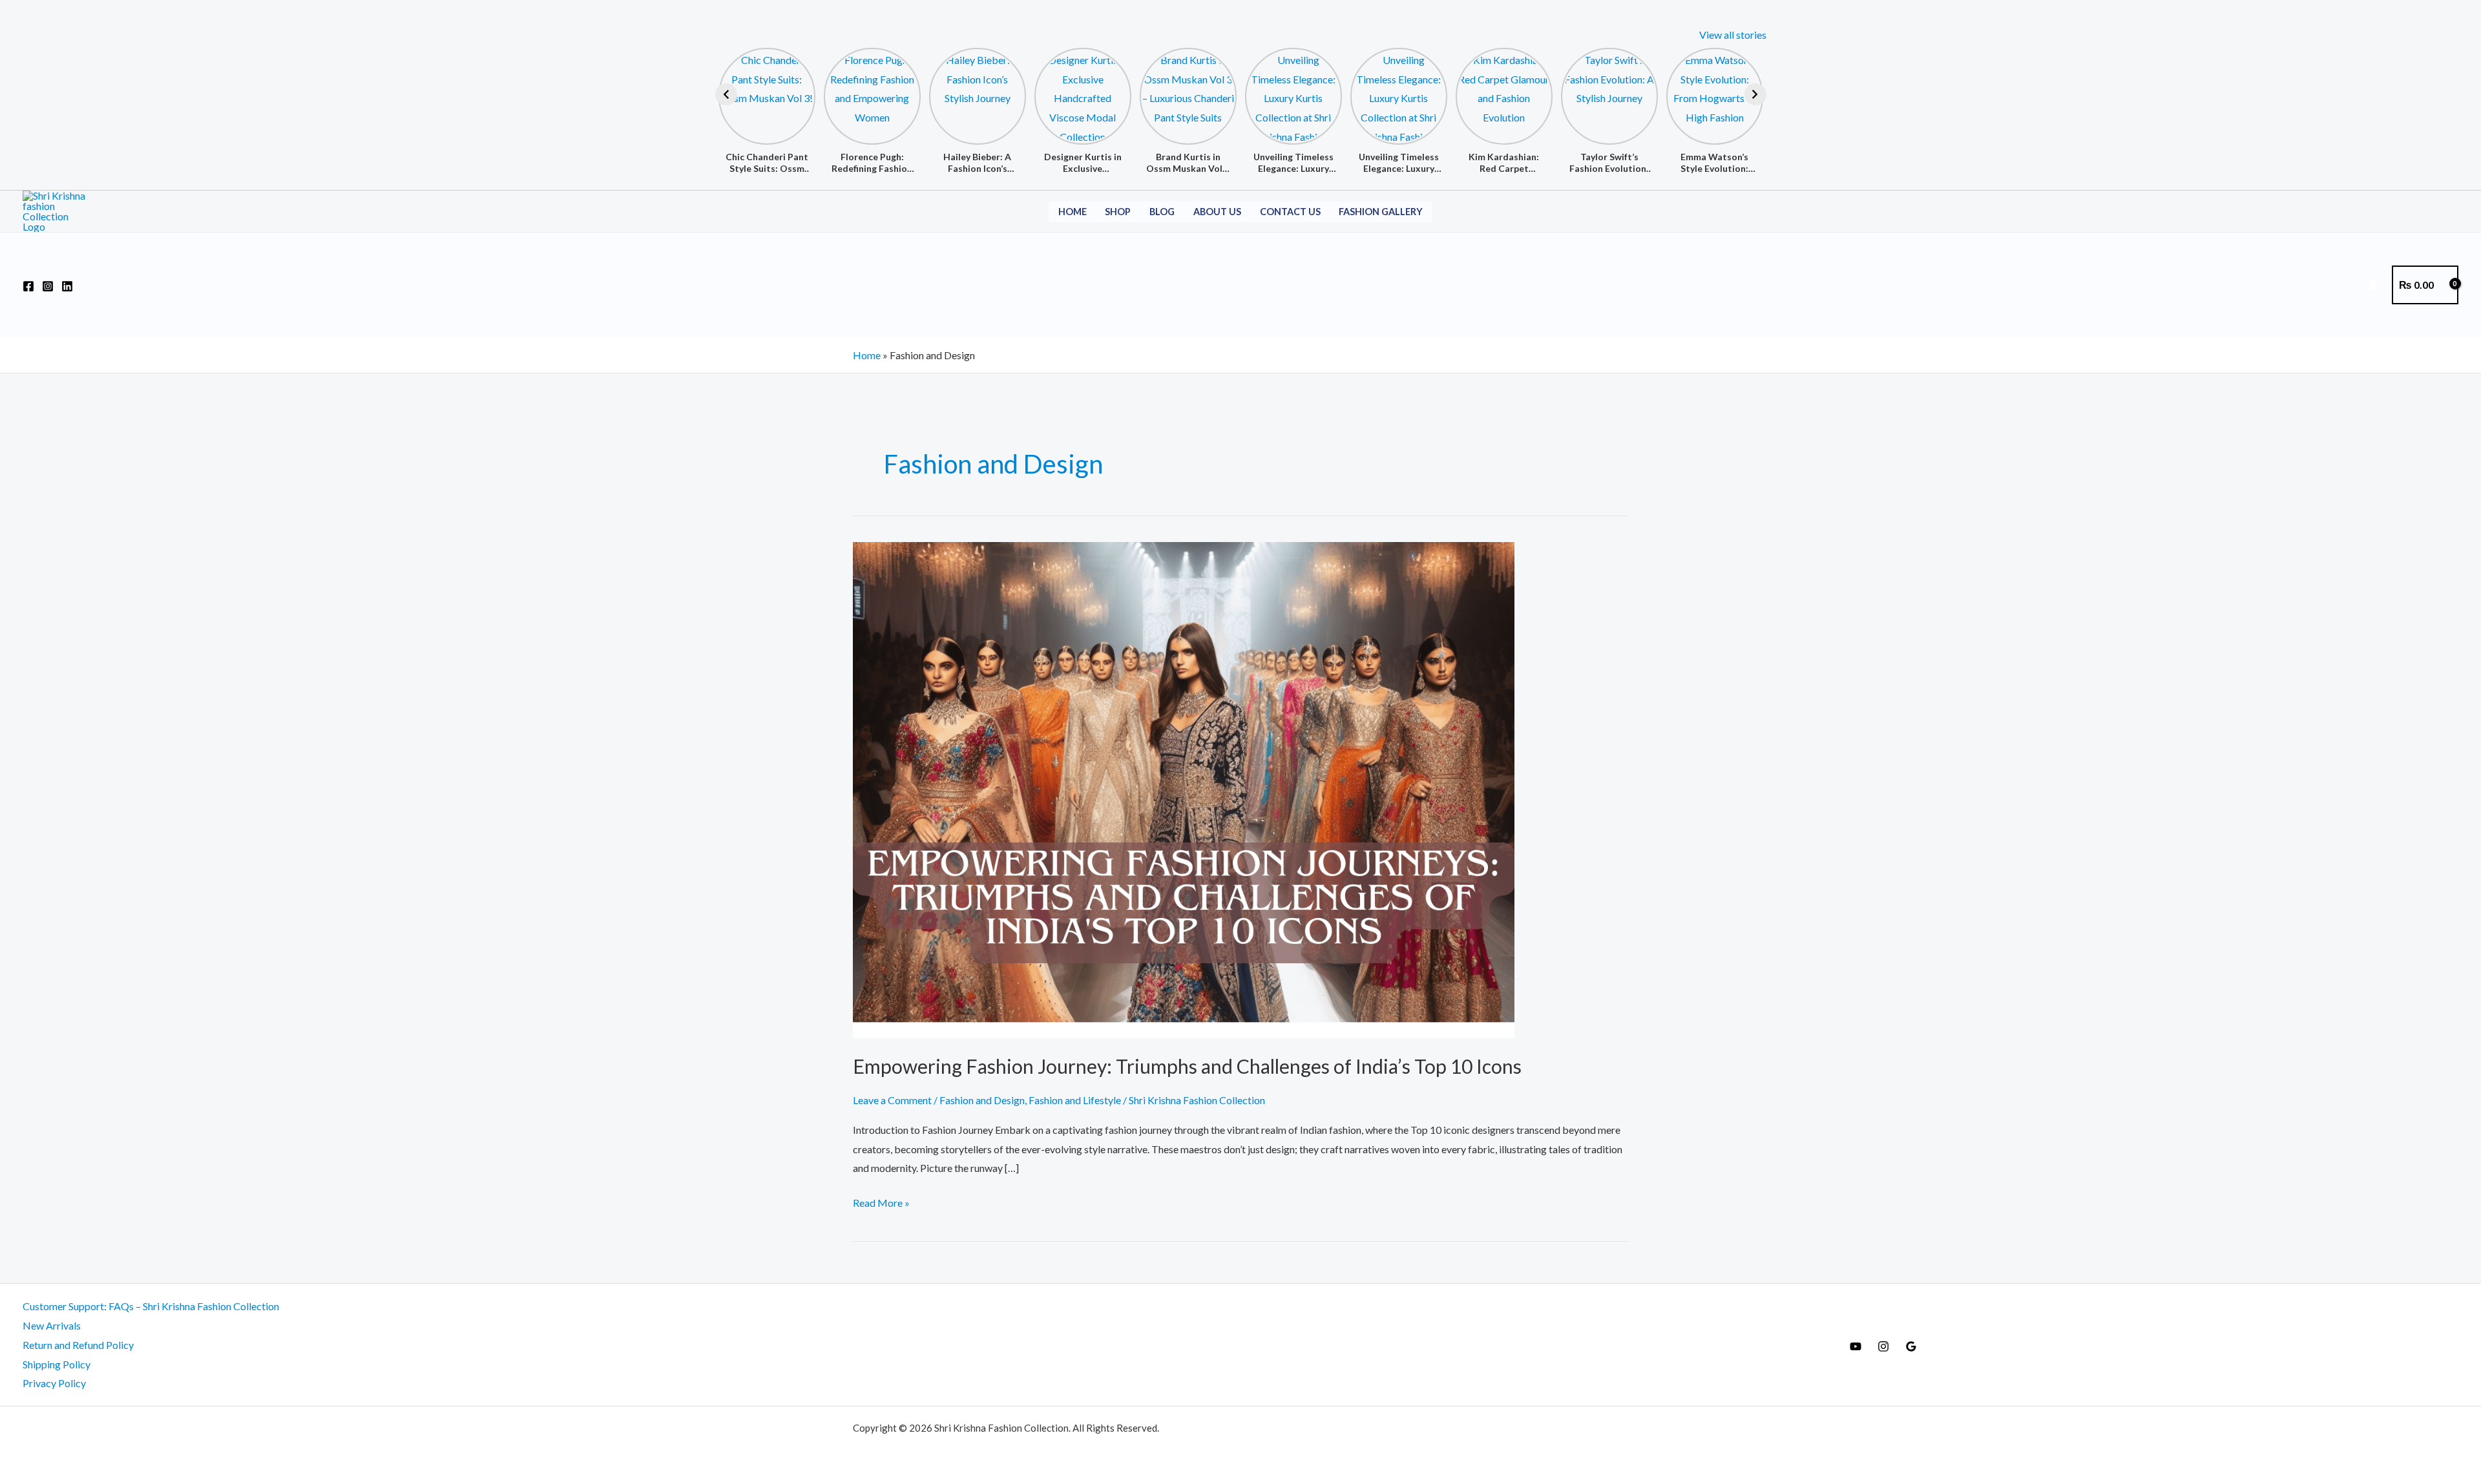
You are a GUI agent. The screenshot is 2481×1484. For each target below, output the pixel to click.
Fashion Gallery (1381, 212)
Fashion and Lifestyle (1075, 1100)
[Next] (1755, 94)
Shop (1118, 212)
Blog (1162, 212)
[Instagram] (48, 286)
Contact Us (1290, 212)
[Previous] (726, 94)
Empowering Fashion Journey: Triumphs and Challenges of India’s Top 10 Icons (1187, 1066)
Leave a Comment (892, 1100)
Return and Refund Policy (78, 1345)
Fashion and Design (982, 1100)
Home (1073, 212)
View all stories (1733, 35)
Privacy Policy (54, 1383)
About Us (1217, 212)
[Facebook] (28, 286)
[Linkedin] (67, 286)
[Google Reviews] (1911, 1346)
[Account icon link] (2373, 285)
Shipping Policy (57, 1364)
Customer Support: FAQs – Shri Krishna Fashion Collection (151, 1306)
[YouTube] (1856, 1346)
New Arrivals (52, 1325)
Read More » (881, 1201)
